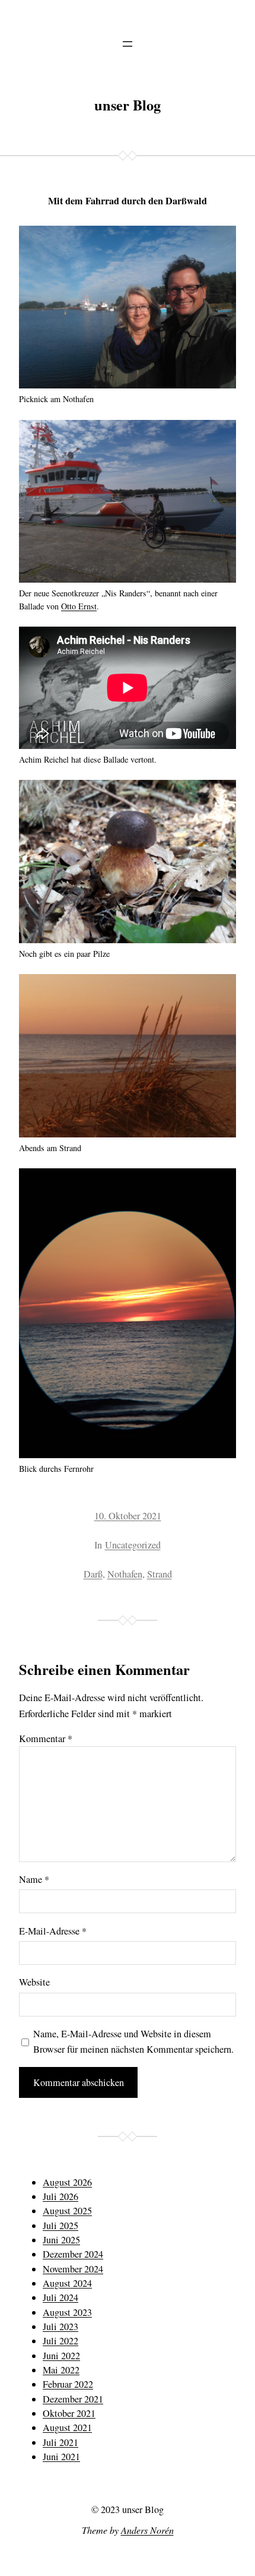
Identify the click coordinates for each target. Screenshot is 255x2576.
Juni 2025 (61, 2240)
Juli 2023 (60, 2327)
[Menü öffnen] (128, 44)
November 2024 (73, 2269)
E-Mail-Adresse (53, 1931)
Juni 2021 (61, 2457)
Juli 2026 (60, 2196)
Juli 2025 (60, 2226)
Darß (93, 1574)
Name (34, 1879)
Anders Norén (147, 2530)
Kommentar (46, 1739)
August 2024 (67, 2283)
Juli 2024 (60, 2297)
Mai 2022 (61, 2370)
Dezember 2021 (73, 2399)
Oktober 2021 (69, 2413)
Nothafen (125, 1574)
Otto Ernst (79, 606)
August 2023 (67, 2312)
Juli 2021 (60, 2442)
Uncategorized (133, 1545)
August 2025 (67, 2211)
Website (34, 1982)
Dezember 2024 (73, 2254)
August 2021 (67, 2428)
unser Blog (128, 105)
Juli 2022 (60, 2341)
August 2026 (67, 2182)
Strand (160, 1574)
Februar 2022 (68, 2384)
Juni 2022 (61, 2356)
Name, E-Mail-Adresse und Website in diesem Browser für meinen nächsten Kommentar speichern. (133, 2041)
